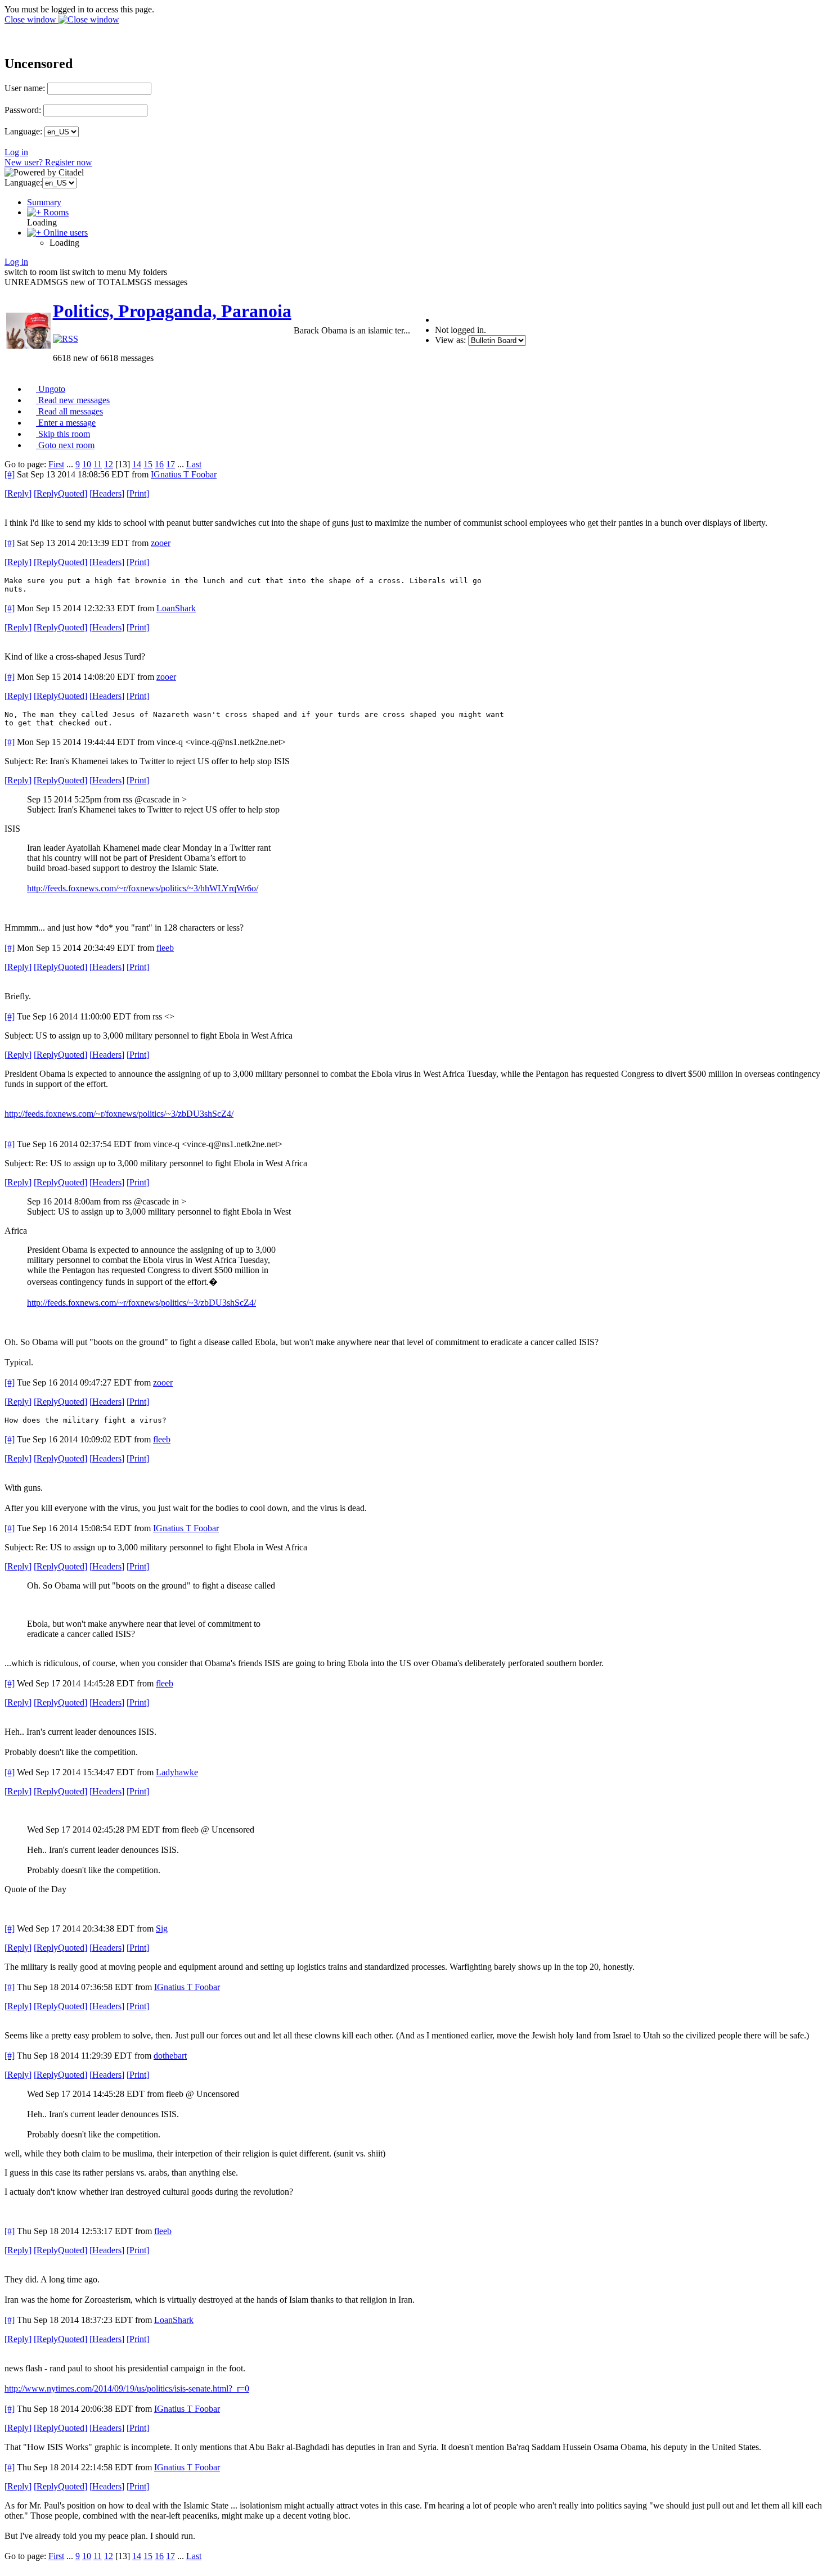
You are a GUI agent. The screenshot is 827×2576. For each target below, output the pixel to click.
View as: (450, 340)
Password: (23, 110)
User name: (25, 88)
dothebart (170, 2056)
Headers (107, 493)
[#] (10, 474)
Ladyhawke (177, 1772)
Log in (16, 152)
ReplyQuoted (60, 493)
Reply (18, 493)
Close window (32, 19)
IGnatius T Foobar (184, 474)
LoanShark (176, 608)
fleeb (165, 948)
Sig (162, 1928)
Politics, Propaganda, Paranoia (172, 311)
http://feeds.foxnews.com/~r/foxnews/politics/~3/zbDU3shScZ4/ (119, 1114)
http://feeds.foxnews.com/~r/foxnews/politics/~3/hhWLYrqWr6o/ (143, 888)
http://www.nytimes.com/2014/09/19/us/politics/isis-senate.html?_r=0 (127, 2388)
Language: (23, 131)
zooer (161, 543)
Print (138, 493)
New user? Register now (48, 162)
